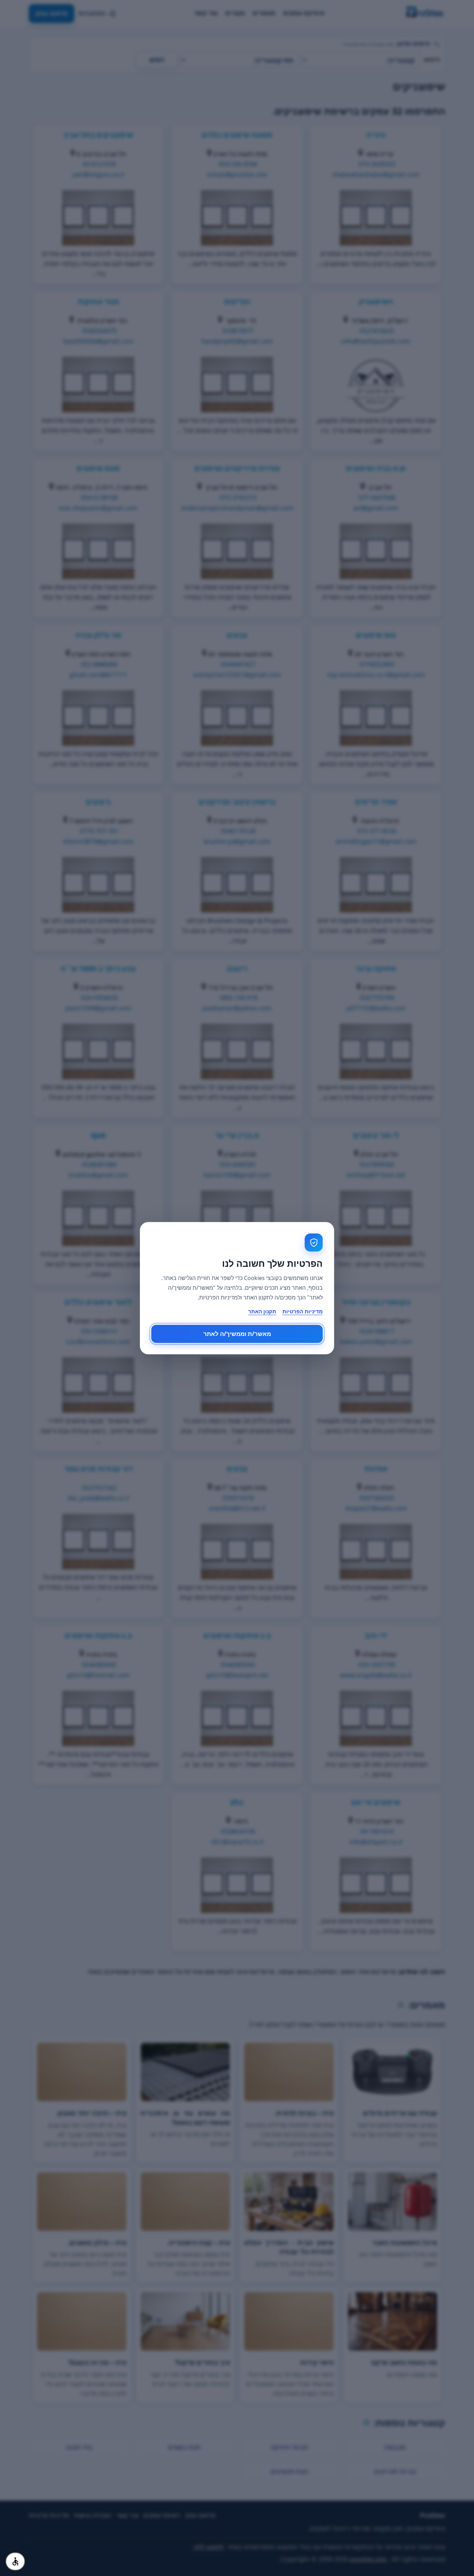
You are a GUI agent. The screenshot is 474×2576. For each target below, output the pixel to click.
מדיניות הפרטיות (303, 1311)
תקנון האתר (262, 1311)
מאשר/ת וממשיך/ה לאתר (237, 1334)
